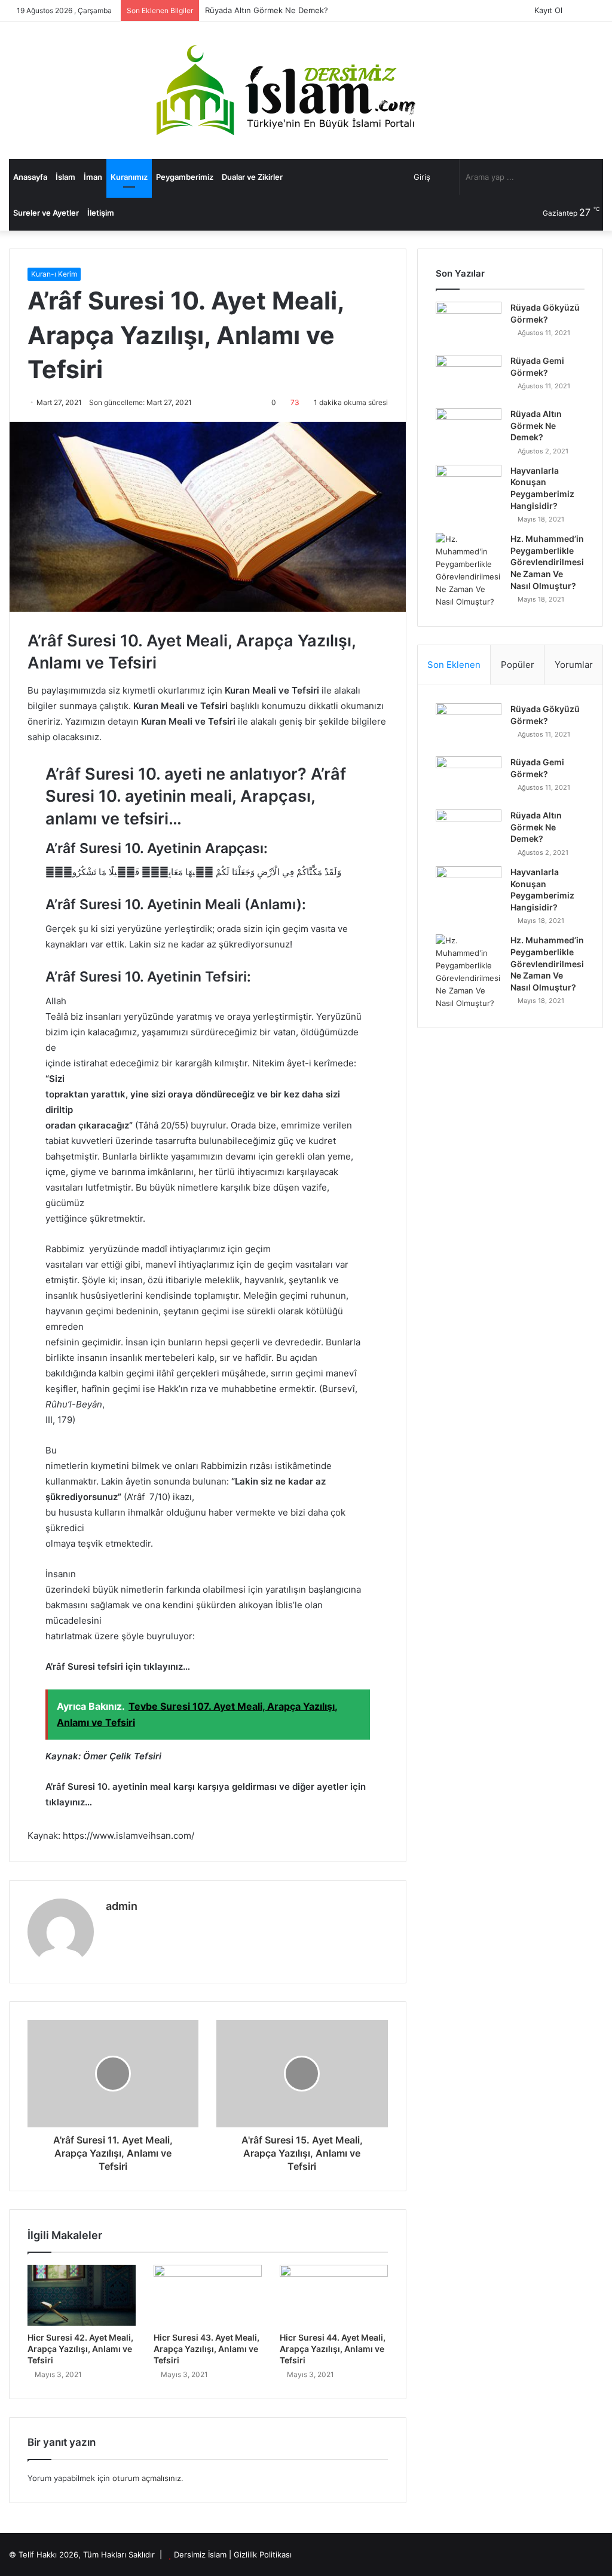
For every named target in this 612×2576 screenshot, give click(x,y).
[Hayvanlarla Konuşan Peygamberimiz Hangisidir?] (469, 487)
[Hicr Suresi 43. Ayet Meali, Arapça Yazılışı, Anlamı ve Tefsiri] (208, 2295)
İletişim (101, 213)
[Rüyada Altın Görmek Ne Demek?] (469, 430)
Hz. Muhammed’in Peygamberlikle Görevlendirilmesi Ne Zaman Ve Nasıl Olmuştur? (547, 562)
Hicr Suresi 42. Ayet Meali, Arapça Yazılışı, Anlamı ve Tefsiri (80, 2349)
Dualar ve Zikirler (252, 177)
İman (93, 177)
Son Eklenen (454, 665)
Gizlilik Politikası (263, 2554)
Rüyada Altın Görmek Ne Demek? (267, 10)
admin (122, 1906)
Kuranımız (129, 177)
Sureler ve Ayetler (46, 213)
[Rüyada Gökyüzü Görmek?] (469, 324)
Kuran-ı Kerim (54, 274)
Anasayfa (30, 177)
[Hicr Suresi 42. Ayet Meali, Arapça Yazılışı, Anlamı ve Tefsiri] (82, 2295)
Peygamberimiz (185, 177)
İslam (65, 177)
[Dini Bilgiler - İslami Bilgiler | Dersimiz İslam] (306, 90)
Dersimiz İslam (200, 2554)
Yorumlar (574, 665)
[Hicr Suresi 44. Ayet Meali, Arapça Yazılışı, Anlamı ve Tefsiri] (334, 2295)
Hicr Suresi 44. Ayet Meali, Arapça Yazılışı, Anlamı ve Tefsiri (333, 2349)
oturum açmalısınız (147, 2478)
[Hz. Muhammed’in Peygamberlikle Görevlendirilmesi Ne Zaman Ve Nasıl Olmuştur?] (469, 571)
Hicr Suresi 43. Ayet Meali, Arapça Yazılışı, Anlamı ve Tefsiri (206, 2349)
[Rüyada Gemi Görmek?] (469, 377)
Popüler (518, 665)
